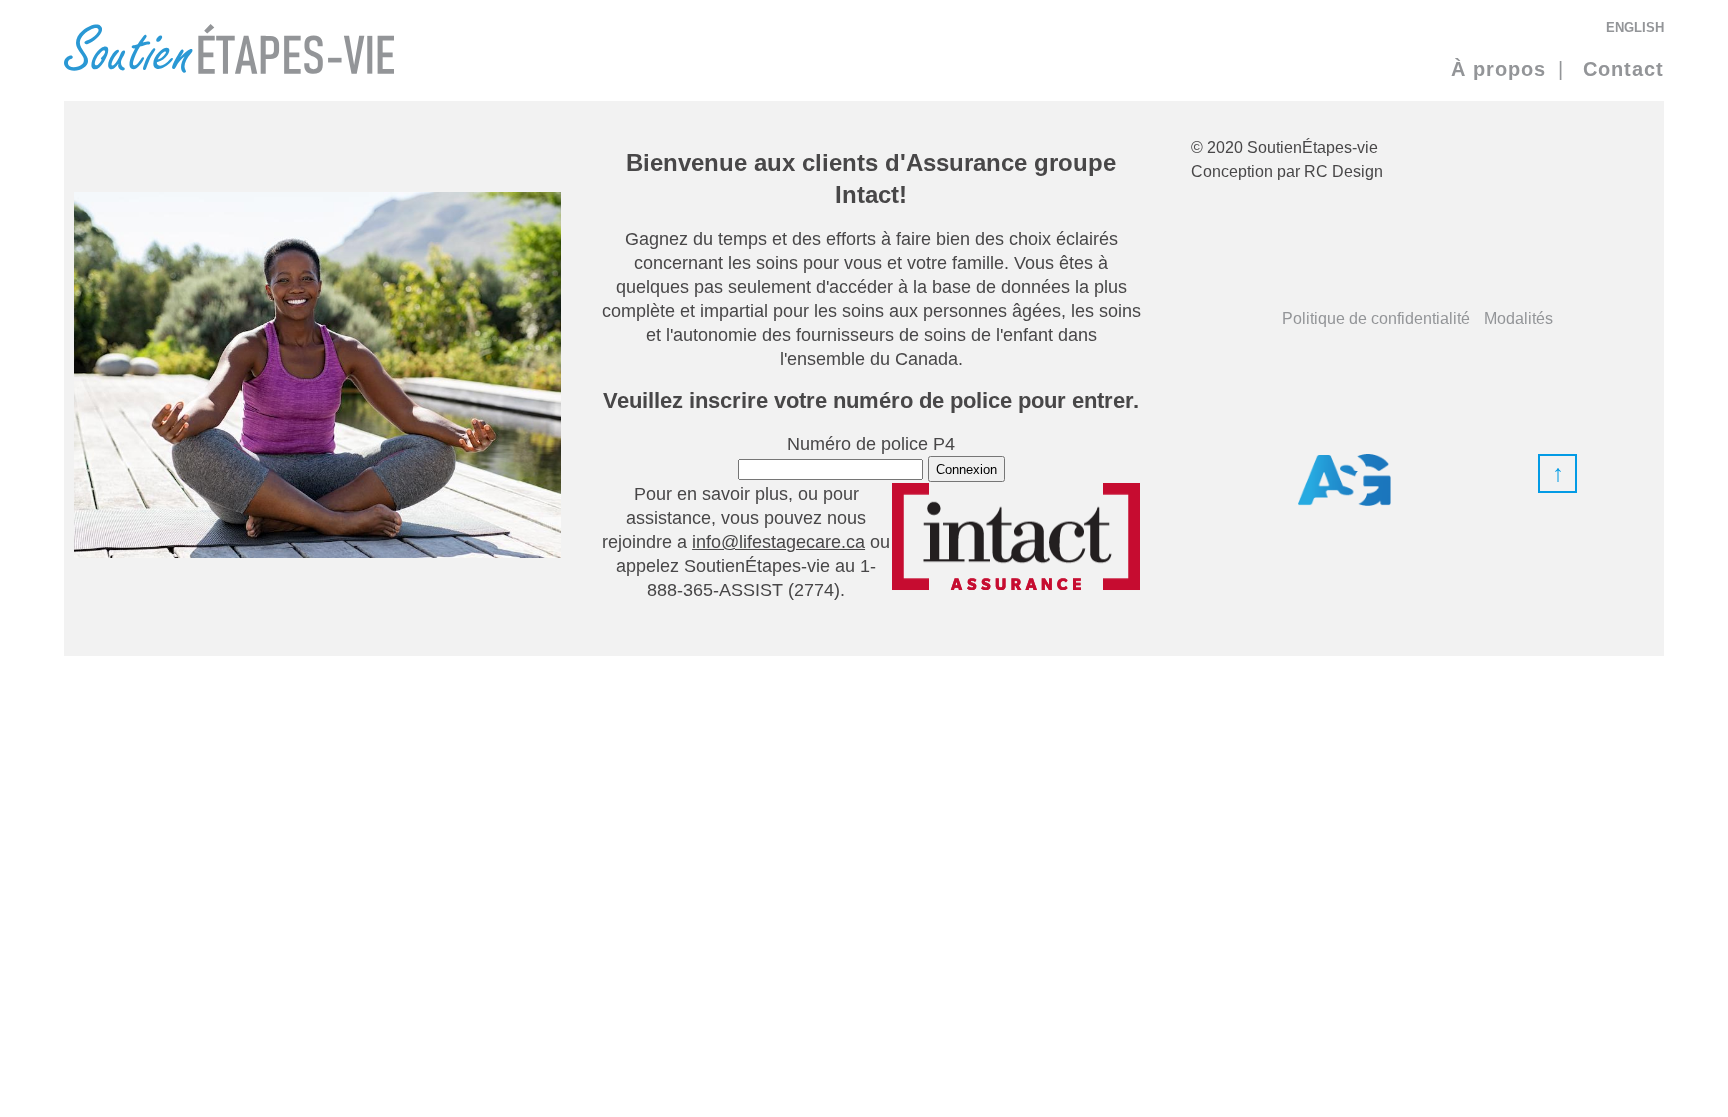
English (1635, 26)
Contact (1623, 69)
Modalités (1518, 318)
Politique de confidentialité (1376, 318)
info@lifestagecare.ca (778, 542)
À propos (1498, 69)
